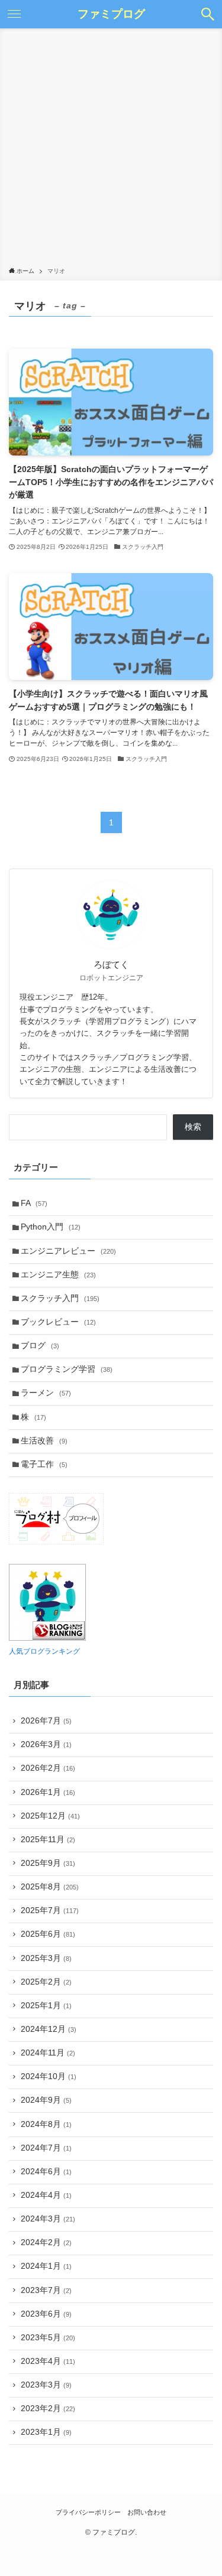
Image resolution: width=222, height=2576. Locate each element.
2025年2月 (46, 1982)
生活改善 (44, 1441)
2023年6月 (46, 2314)
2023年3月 (46, 2385)
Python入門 (51, 1227)
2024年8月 (46, 2124)
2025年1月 (46, 2006)
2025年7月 (50, 1910)
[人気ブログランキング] (47, 1638)
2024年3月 (48, 2219)
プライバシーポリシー (88, 2512)
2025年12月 (50, 1816)
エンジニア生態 (58, 1275)
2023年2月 (48, 2409)
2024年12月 (49, 2029)
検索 (193, 1127)
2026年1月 (48, 1792)
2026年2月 (48, 1768)
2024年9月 (46, 2100)
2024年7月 (46, 2148)
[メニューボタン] (14, 14)
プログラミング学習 (67, 1369)
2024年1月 (46, 2266)
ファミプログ (111, 14)
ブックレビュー (58, 1322)
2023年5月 (48, 2338)
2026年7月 (46, 1721)
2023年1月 (46, 2432)
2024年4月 (46, 2195)
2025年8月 (50, 1887)
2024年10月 (49, 2076)
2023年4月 (48, 2361)
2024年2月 (46, 2242)
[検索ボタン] (208, 14)
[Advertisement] (111, 150)
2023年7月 (46, 2290)
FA (34, 1203)
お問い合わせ (147, 2512)
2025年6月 (48, 1934)
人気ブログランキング (44, 1651)
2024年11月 (48, 2053)
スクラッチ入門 (60, 1298)
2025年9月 (48, 1863)
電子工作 (44, 1464)
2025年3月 (46, 1958)
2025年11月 (48, 1840)
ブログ (40, 1346)
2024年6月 (46, 2172)
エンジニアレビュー (68, 1251)
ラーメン (46, 1393)
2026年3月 (46, 1744)
